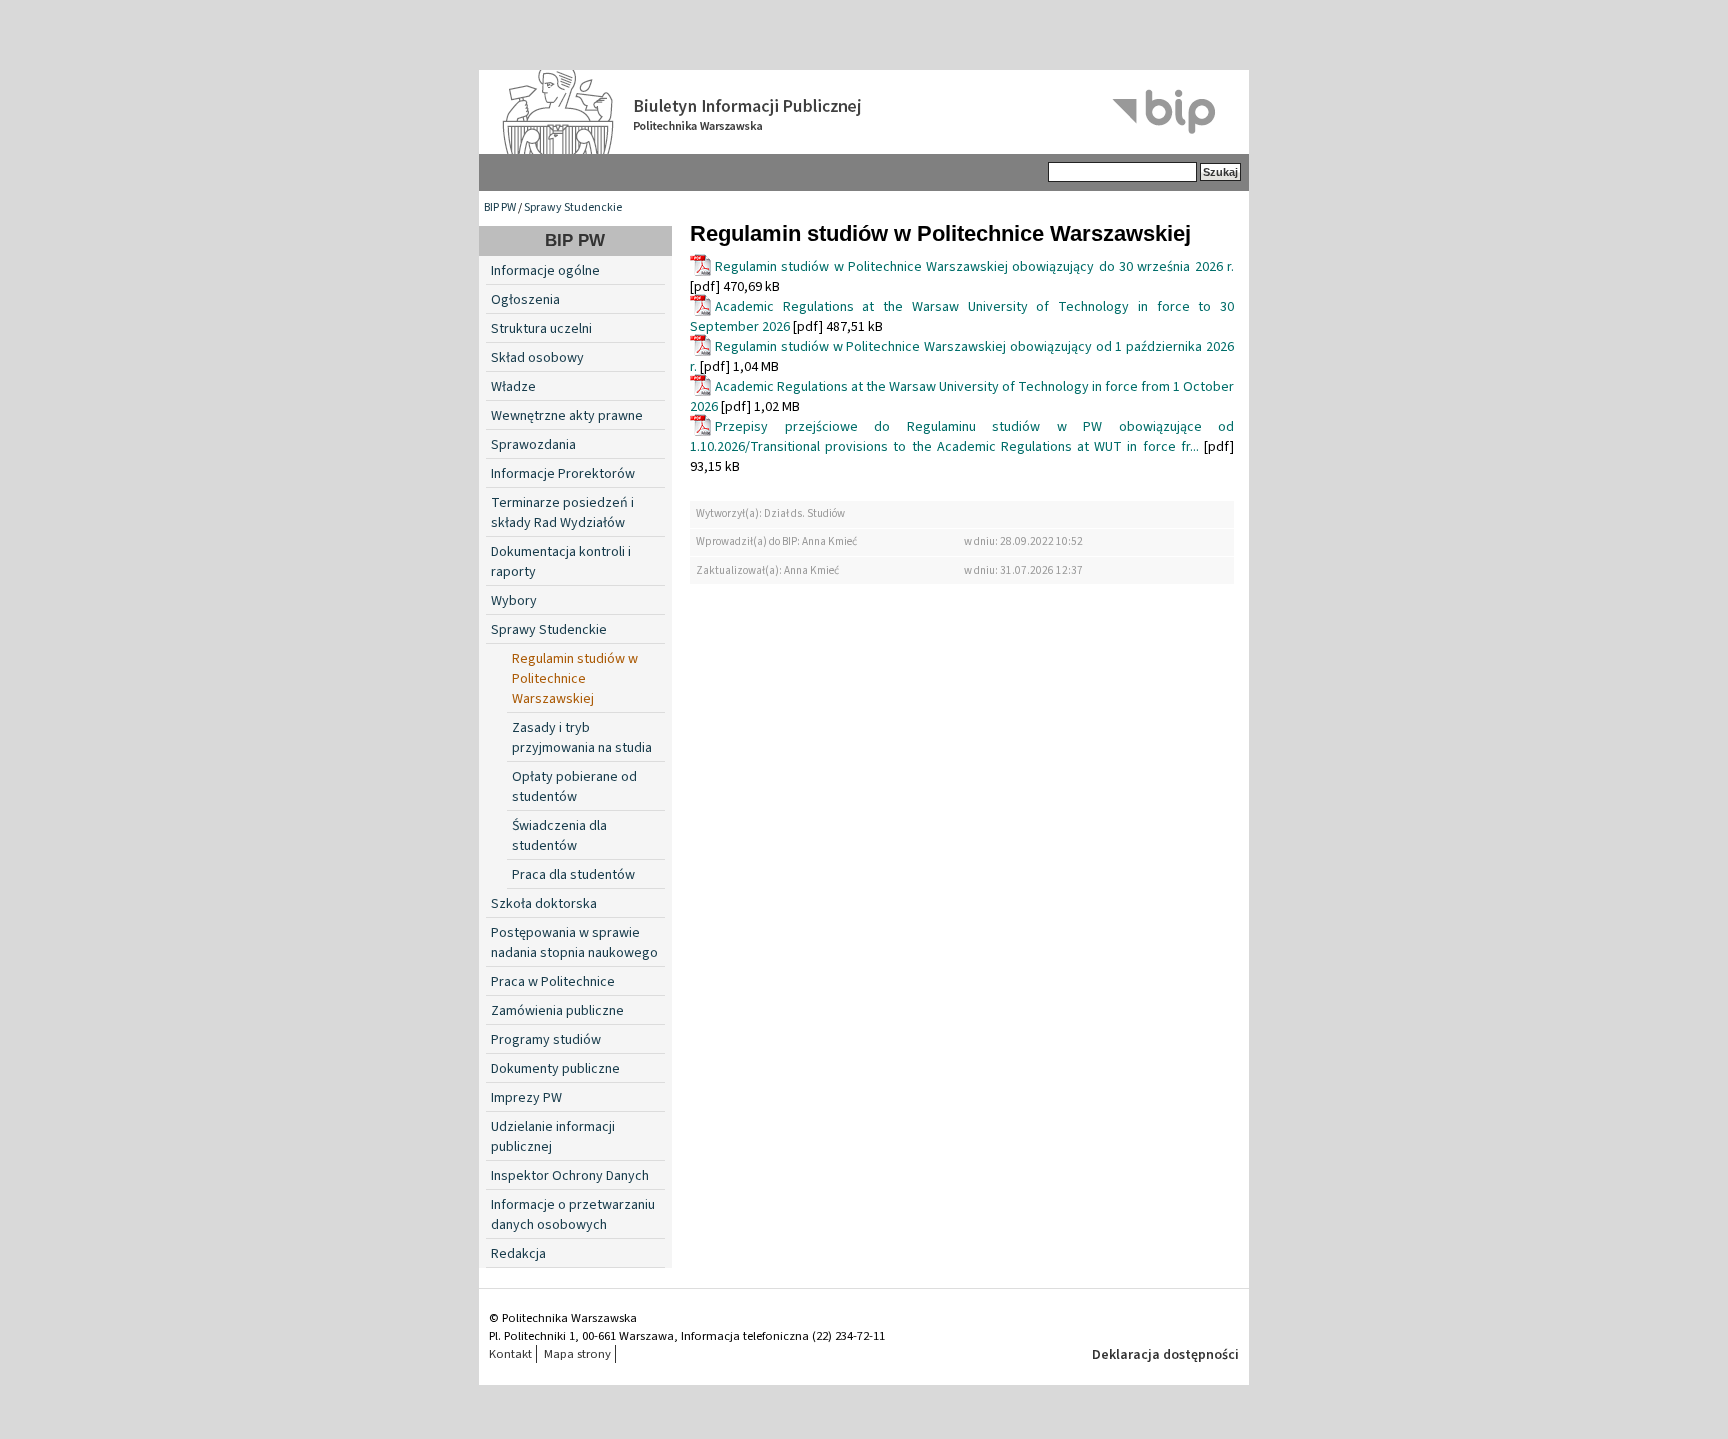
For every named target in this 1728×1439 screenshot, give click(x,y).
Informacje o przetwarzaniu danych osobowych (573, 1215)
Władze (513, 387)
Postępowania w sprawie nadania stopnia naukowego (574, 943)
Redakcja (518, 1254)
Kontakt (510, 1354)
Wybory (514, 601)
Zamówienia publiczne (557, 1011)
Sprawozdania (533, 445)
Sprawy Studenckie (573, 207)
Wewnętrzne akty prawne (567, 416)
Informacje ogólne (545, 271)
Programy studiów (546, 1040)
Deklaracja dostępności (1165, 1355)
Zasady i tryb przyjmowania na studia (582, 738)
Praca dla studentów (573, 875)
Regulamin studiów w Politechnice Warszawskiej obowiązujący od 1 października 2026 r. (962, 357)
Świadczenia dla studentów (559, 836)
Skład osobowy (537, 358)
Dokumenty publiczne (555, 1069)
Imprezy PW (526, 1098)
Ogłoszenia (525, 300)
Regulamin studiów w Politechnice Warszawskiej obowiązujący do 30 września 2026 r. (974, 267)
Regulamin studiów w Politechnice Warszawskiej (575, 679)
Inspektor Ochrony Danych (570, 1176)
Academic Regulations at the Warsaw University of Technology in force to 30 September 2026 (962, 317)
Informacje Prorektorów (563, 474)
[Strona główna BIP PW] (864, 112)
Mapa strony (577, 1354)
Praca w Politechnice (553, 982)
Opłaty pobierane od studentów (574, 787)
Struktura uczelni (541, 329)
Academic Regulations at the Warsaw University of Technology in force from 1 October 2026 (962, 397)
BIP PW (500, 207)
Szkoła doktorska (544, 904)
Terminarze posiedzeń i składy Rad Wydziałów (562, 513)
